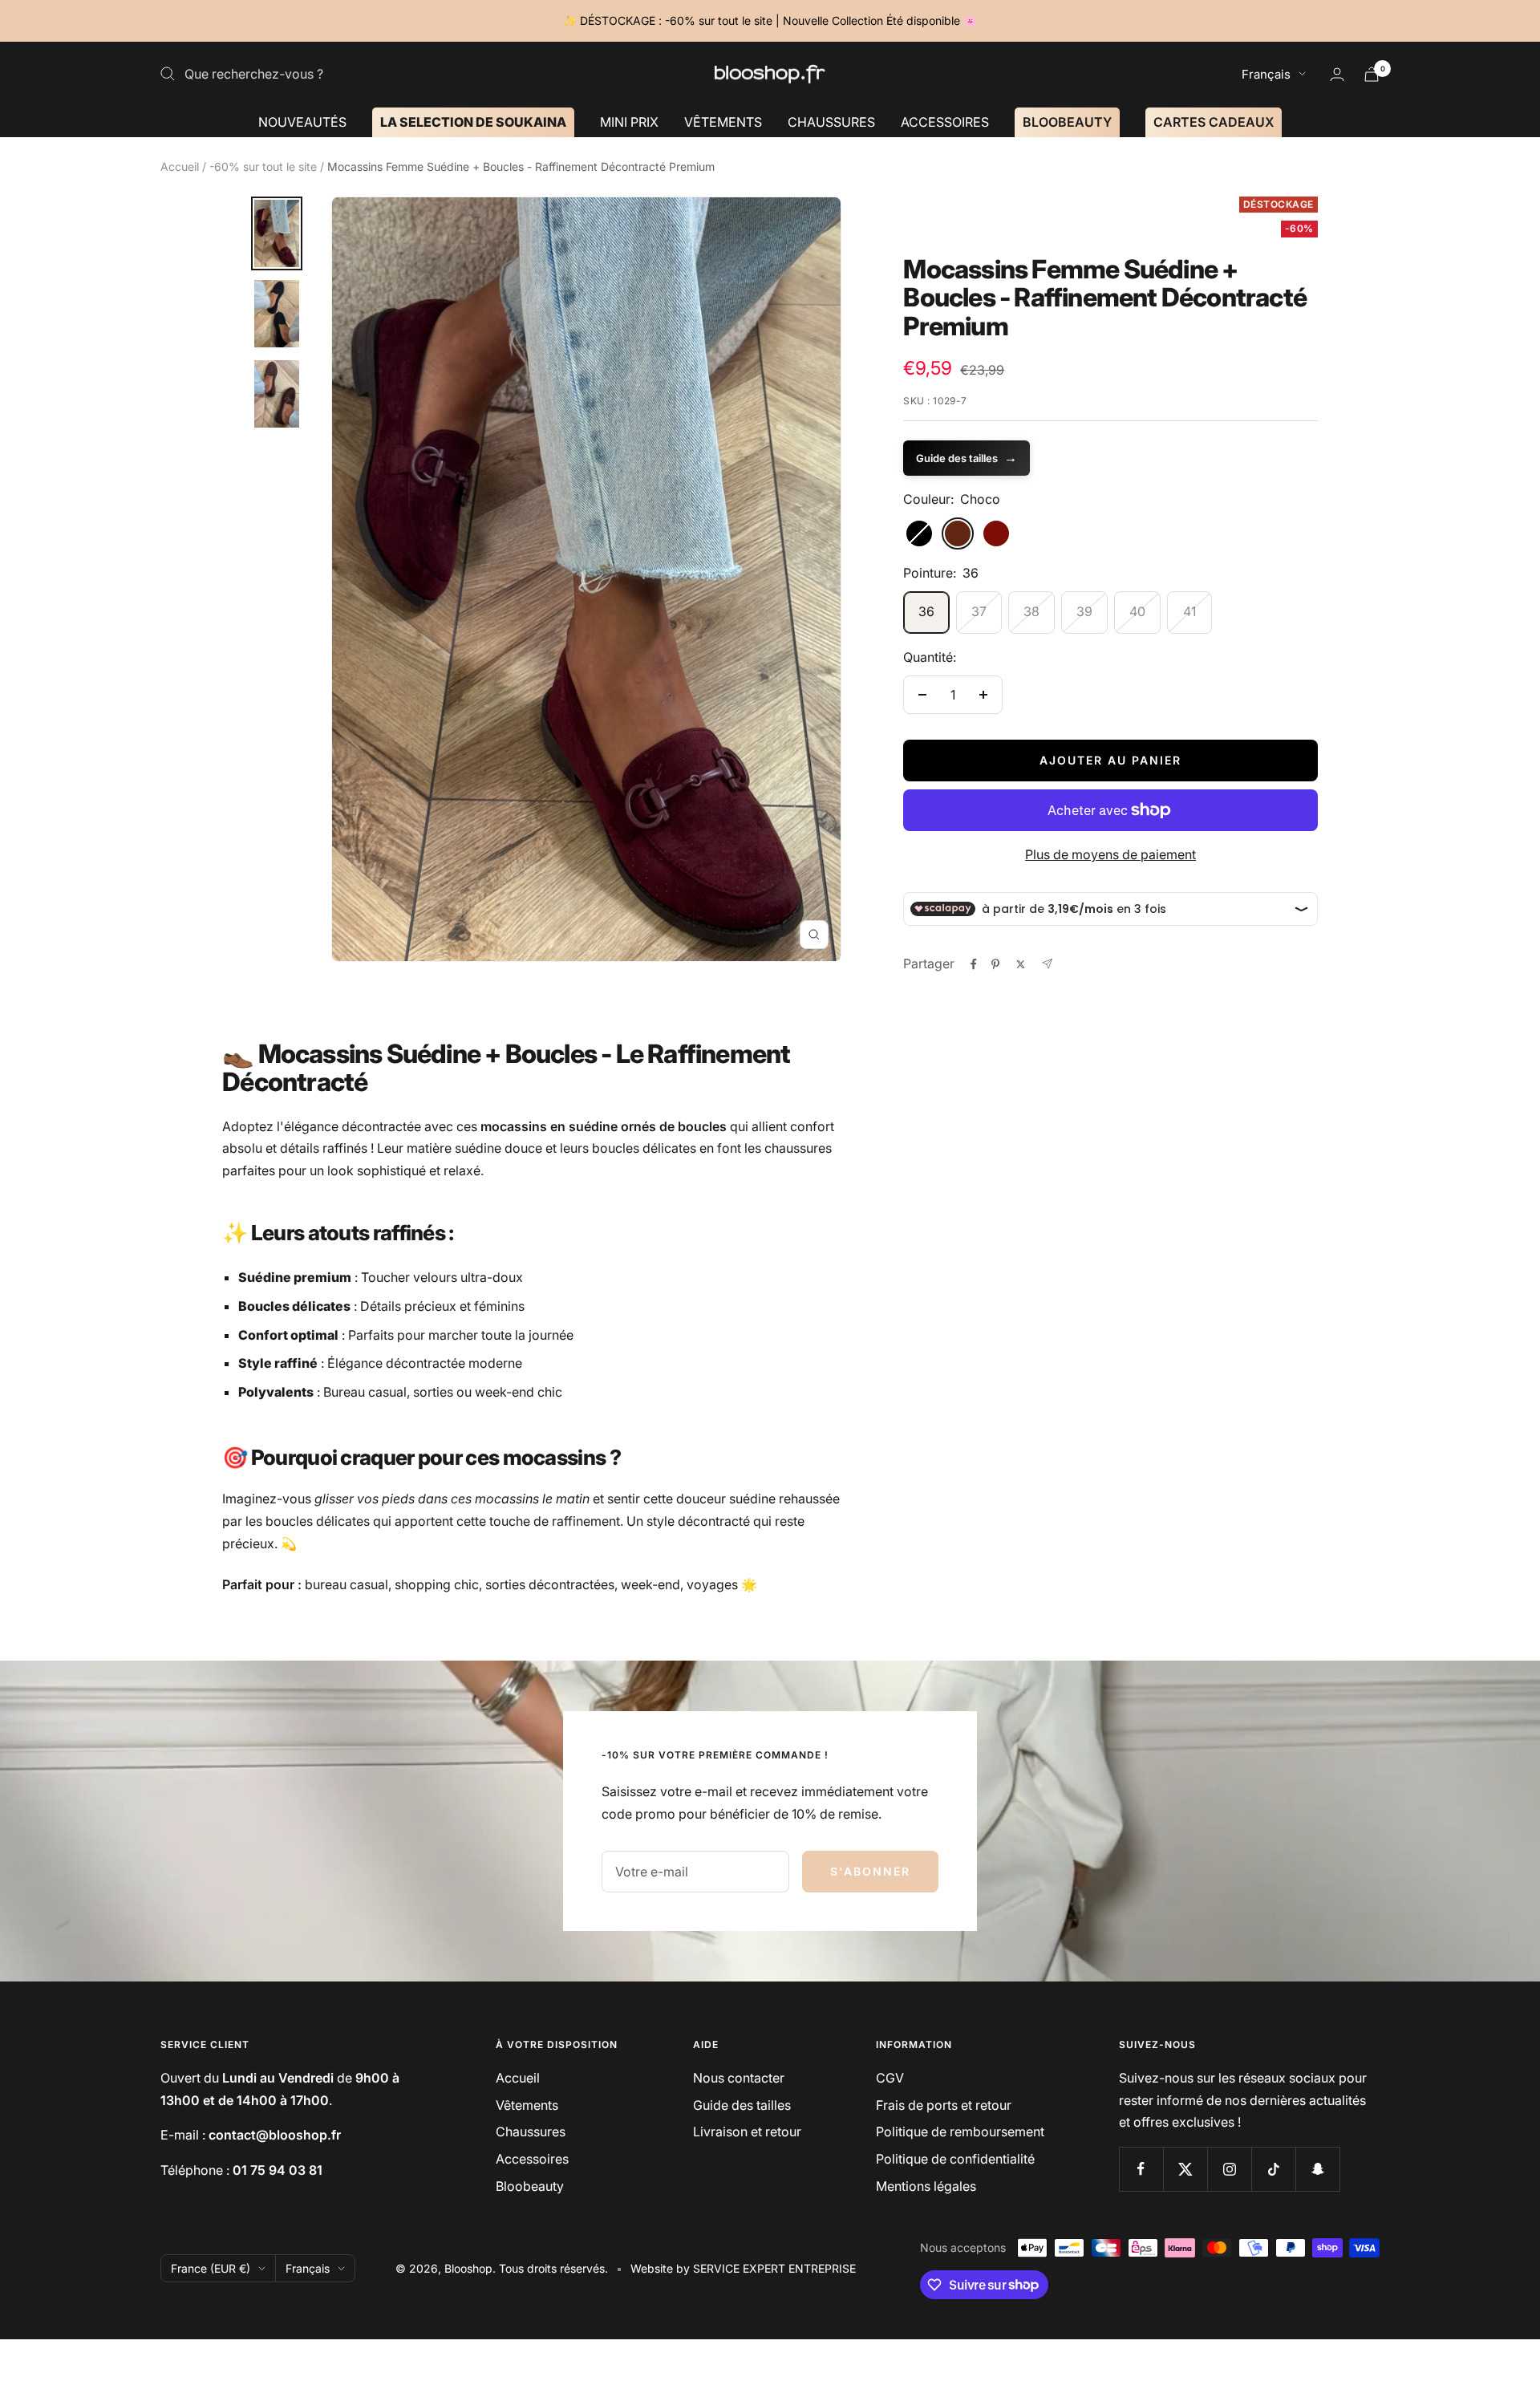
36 (926, 611)
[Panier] (1372, 74)
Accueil (180, 166)
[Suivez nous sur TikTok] (1273, 2169)
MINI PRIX (629, 121)
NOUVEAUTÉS (302, 121)
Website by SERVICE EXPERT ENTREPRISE (743, 2268)
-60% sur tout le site (263, 166)
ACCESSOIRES (945, 121)
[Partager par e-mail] (1047, 964)
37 (979, 611)
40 (1137, 611)
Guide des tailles (967, 457)
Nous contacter (739, 2078)
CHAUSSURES (831, 121)
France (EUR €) (211, 2268)
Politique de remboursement (960, 2132)
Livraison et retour (747, 2132)
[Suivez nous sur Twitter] (1185, 2169)
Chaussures (531, 2132)
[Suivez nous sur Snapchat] (1317, 2169)
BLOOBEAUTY (1067, 121)
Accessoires (532, 2159)
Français (1266, 74)
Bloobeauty (530, 2186)
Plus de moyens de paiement (1110, 854)
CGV (890, 2078)
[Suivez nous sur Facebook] (1141, 2169)
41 (1189, 611)
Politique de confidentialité (955, 2159)
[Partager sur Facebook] (974, 964)
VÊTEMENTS (723, 121)
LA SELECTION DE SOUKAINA (473, 121)
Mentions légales (926, 2186)
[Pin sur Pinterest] (995, 964)
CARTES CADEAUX (1214, 121)
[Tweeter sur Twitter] (1021, 964)
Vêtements (527, 2105)
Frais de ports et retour (944, 2105)
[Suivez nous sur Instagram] (1229, 2169)
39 (1084, 611)
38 (1031, 611)
